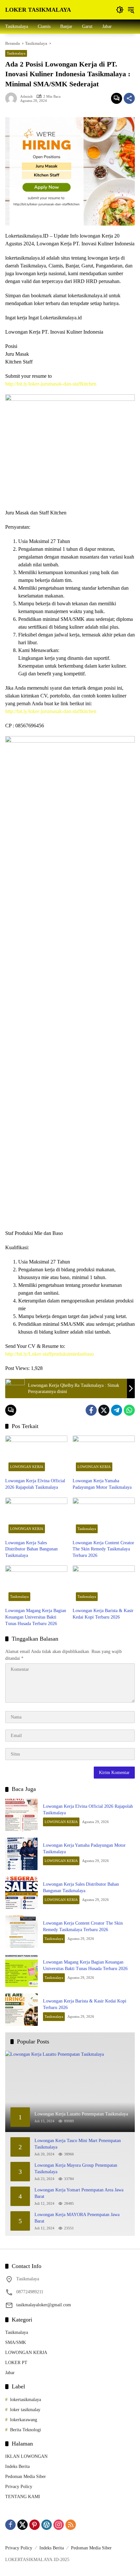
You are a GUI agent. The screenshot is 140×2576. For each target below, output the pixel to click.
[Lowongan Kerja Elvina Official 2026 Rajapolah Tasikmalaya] (36, 1455)
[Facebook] (91, 1410)
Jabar (10, 2373)
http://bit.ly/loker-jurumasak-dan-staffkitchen (51, 384)
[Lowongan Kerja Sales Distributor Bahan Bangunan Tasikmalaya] (36, 1517)
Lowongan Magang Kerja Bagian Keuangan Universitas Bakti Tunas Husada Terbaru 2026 (36, 1617)
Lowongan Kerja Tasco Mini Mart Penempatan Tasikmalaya (78, 2144)
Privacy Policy (19, 2487)
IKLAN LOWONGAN (26, 2456)
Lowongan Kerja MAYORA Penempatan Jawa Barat (77, 2218)
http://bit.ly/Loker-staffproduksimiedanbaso (49, 1354)
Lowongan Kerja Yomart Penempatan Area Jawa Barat (79, 2193)
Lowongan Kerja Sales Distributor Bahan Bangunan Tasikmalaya (31, 1549)
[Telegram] (117, 1410)
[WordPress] (47, 2525)
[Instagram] (59, 2525)
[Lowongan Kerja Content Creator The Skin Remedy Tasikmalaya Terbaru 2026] (104, 1517)
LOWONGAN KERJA (27, 1467)
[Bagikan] (129, 98)
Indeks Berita (17, 2466)
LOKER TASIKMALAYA (38, 10)
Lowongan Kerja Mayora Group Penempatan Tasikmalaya (76, 2169)
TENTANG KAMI (23, 2497)
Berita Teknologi (26, 2430)
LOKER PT (16, 2363)
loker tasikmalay (25, 2410)
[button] (120, 10)
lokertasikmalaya (26, 2400)
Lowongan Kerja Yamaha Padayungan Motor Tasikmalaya (102, 1484)
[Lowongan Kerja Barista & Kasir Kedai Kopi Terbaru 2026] (104, 1585)
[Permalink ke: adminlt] (13, 98)
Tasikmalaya (16, 53)
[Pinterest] (35, 2525)
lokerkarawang (24, 2420)
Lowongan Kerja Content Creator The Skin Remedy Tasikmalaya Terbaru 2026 (103, 1549)
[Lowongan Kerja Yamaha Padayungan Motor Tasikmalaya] (104, 1455)
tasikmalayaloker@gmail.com (44, 2305)
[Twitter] (104, 1410)
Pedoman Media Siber (26, 2477)
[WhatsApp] (129, 1410)
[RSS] (71, 2525)
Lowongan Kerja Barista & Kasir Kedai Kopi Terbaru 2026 (103, 1614)
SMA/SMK (16, 2342)
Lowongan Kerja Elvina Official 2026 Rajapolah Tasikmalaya (35, 1484)
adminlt (26, 97)
